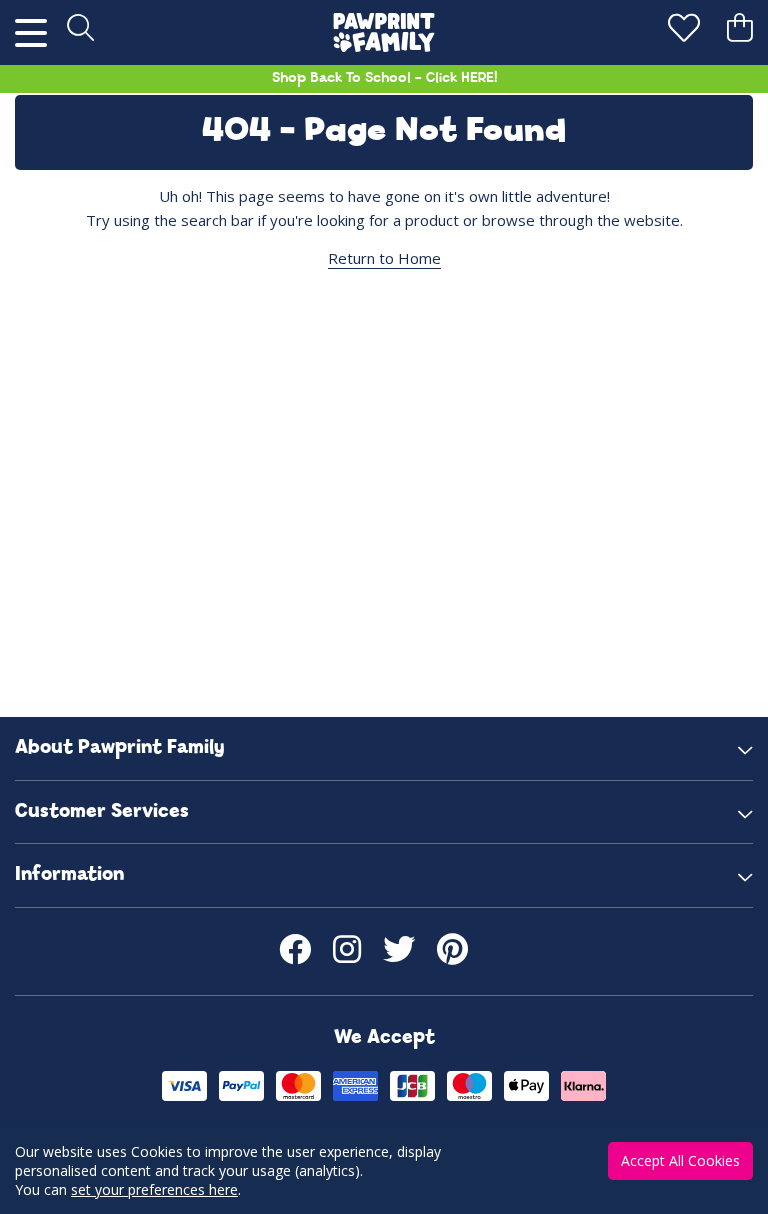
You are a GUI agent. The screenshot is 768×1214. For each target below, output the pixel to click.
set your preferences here (154, 1189)
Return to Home (384, 258)
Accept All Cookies (680, 1160)
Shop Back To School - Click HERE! (384, 78)
